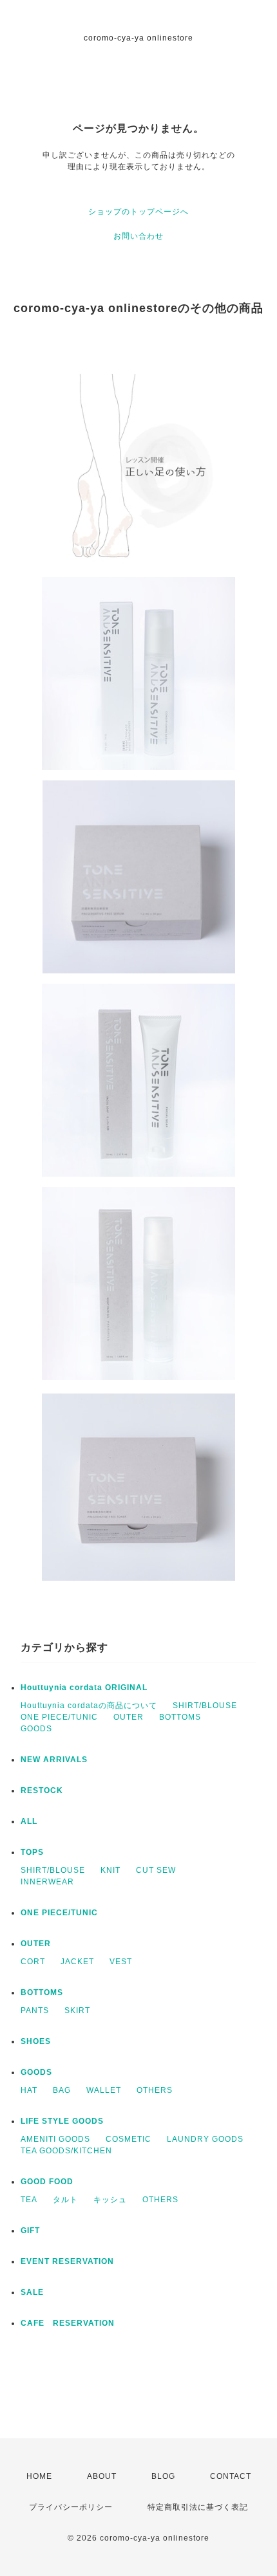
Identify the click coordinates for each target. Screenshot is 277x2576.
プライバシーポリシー (71, 2507)
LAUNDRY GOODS (205, 2139)
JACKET (77, 1962)
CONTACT (231, 2476)
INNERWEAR (47, 1882)
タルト (65, 2200)
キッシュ (110, 2200)
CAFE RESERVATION (68, 2323)
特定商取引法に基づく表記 (198, 2507)
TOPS (32, 1852)
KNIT (110, 1870)
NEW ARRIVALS (54, 1760)
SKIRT (77, 2010)
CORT (33, 1962)
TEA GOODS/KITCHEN (66, 2151)
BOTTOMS (180, 1717)
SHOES (36, 2041)
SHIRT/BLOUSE (205, 1706)
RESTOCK (42, 1790)
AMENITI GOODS (55, 2139)
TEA (29, 2200)
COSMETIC (129, 2139)
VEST (121, 1962)
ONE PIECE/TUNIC (59, 1717)
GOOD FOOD (47, 2182)
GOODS (36, 1729)
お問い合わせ (138, 236)
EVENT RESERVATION (67, 2261)
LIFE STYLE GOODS (62, 2121)
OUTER (129, 1717)
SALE (32, 2292)
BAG (62, 2090)
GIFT (30, 2231)
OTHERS (155, 2090)
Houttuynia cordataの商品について (89, 1706)
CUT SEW (156, 1870)
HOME (39, 2476)
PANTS (35, 2010)
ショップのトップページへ (138, 212)
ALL (29, 1821)
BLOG (163, 2476)
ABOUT (102, 2476)
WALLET (104, 2090)
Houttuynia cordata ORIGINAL (84, 1688)
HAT (29, 2090)
